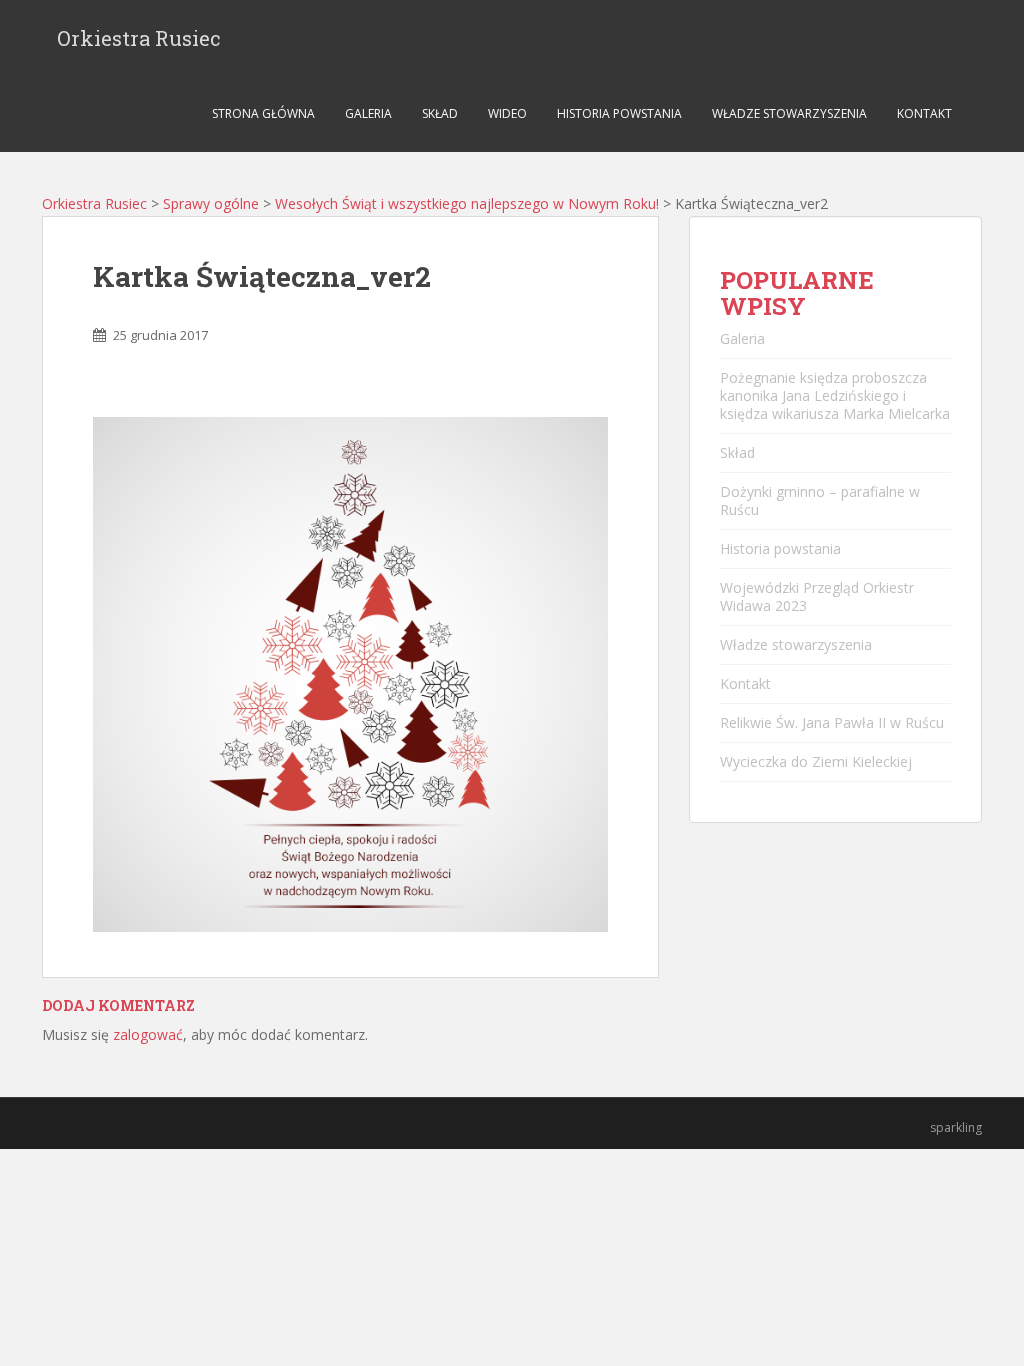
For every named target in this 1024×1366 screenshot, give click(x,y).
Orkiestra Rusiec (139, 38)
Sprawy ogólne (211, 203)
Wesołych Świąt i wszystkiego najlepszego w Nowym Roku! (467, 203)
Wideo (507, 113)
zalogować (148, 1034)
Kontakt (924, 113)
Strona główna (263, 113)
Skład (440, 113)
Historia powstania (619, 113)
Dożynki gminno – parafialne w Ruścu (820, 500)
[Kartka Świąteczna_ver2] (350, 672)
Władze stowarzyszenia (789, 113)
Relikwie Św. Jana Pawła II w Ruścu (832, 722)
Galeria (368, 113)
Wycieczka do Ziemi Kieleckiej (816, 761)
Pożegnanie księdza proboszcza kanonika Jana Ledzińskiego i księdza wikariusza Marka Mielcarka (835, 395)
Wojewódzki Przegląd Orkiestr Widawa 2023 (817, 596)
